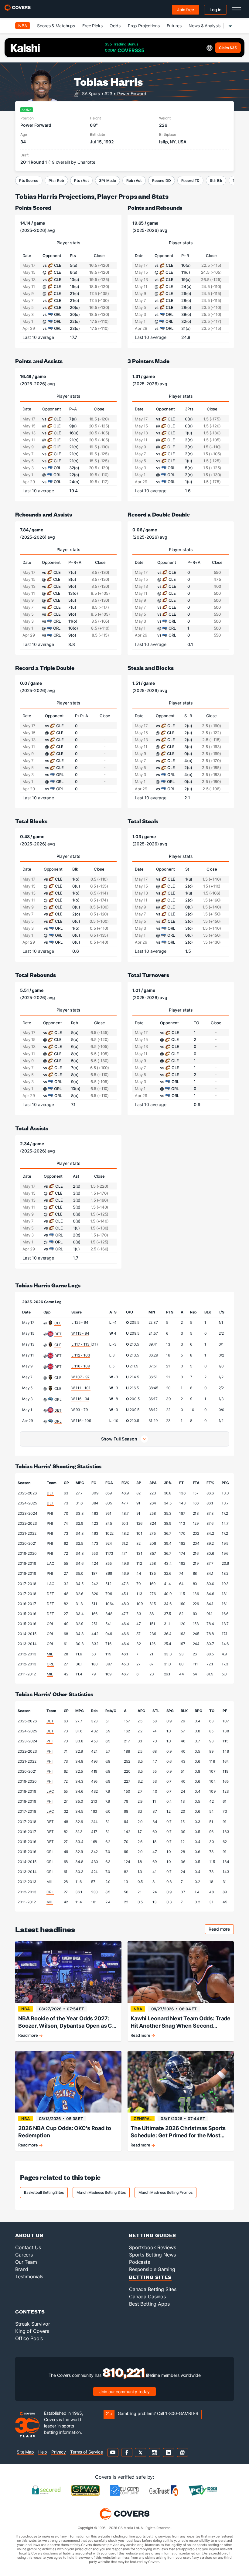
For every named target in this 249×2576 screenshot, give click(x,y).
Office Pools (29, 2338)
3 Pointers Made (148, 361)
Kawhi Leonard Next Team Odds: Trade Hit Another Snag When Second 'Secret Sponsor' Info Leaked (181, 2022)
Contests (30, 2312)
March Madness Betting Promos (165, 2192)
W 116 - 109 (81, 1421)
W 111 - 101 (81, 1388)
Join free (186, 10)
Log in (215, 10)
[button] (124, 1439)
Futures (174, 26)
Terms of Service (87, 2452)
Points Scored (33, 207)
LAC (51, 1563)
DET (58, 1334)
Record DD (162, 181)
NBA (23, 26)
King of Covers (32, 2331)
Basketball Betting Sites (44, 2192)
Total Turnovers (148, 975)
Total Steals (143, 821)
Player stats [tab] (68, 243)
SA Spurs (91, 93)
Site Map (25, 2452)
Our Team (26, 2262)
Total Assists (32, 1128)
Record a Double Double (159, 514)
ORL (58, 1399)
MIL (50, 1654)
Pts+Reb (56, 181)
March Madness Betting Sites (101, 2192)
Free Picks (92, 26)
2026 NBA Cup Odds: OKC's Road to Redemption (65, 2132)
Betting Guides (153, 2235)
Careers (24, 2255)
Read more (221, 1930)
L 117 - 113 (81, 1344)
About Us (29, 2235)
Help (43, 2452)
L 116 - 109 (80, 1366)
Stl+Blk (216, 181)
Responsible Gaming (152, 2269)
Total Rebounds (36, 975)
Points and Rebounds (155, 207)
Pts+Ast (81, 181)
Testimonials (29, 2277)
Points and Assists (39, 361)
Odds (115, 26)
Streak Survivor (33, 2324)
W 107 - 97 (80, 1377)
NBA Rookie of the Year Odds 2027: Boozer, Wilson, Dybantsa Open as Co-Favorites (68, 2022)
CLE (58, 1323)
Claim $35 (228, 48)
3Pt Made (107, 181)
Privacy (59, 2452)
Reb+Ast (134, 181)
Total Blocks (31, 821)
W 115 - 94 (80, 1333)
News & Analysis (205, 26)
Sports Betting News (152, 2255)
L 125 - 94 (80, 1322)
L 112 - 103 (81, 1355)
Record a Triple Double (45, 668)
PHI (50, 1513)
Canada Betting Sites (153, 2289)
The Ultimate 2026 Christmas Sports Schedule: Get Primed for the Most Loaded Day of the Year (178, 2132)
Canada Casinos (147, 2297)
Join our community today (125, 2392)
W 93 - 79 (80, 1410)
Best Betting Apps (149, 2304)
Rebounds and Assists (44, 514)
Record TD (191, 181)
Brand (22, 2269)
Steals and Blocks (151, 668)
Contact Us (28, 2247)
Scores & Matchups (56, 26)
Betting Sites (150, 2277)
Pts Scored (29, 181)
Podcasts (140, 2262)
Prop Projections (144, 26)
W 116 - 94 (80, 1399)
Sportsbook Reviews (152, 2247)
